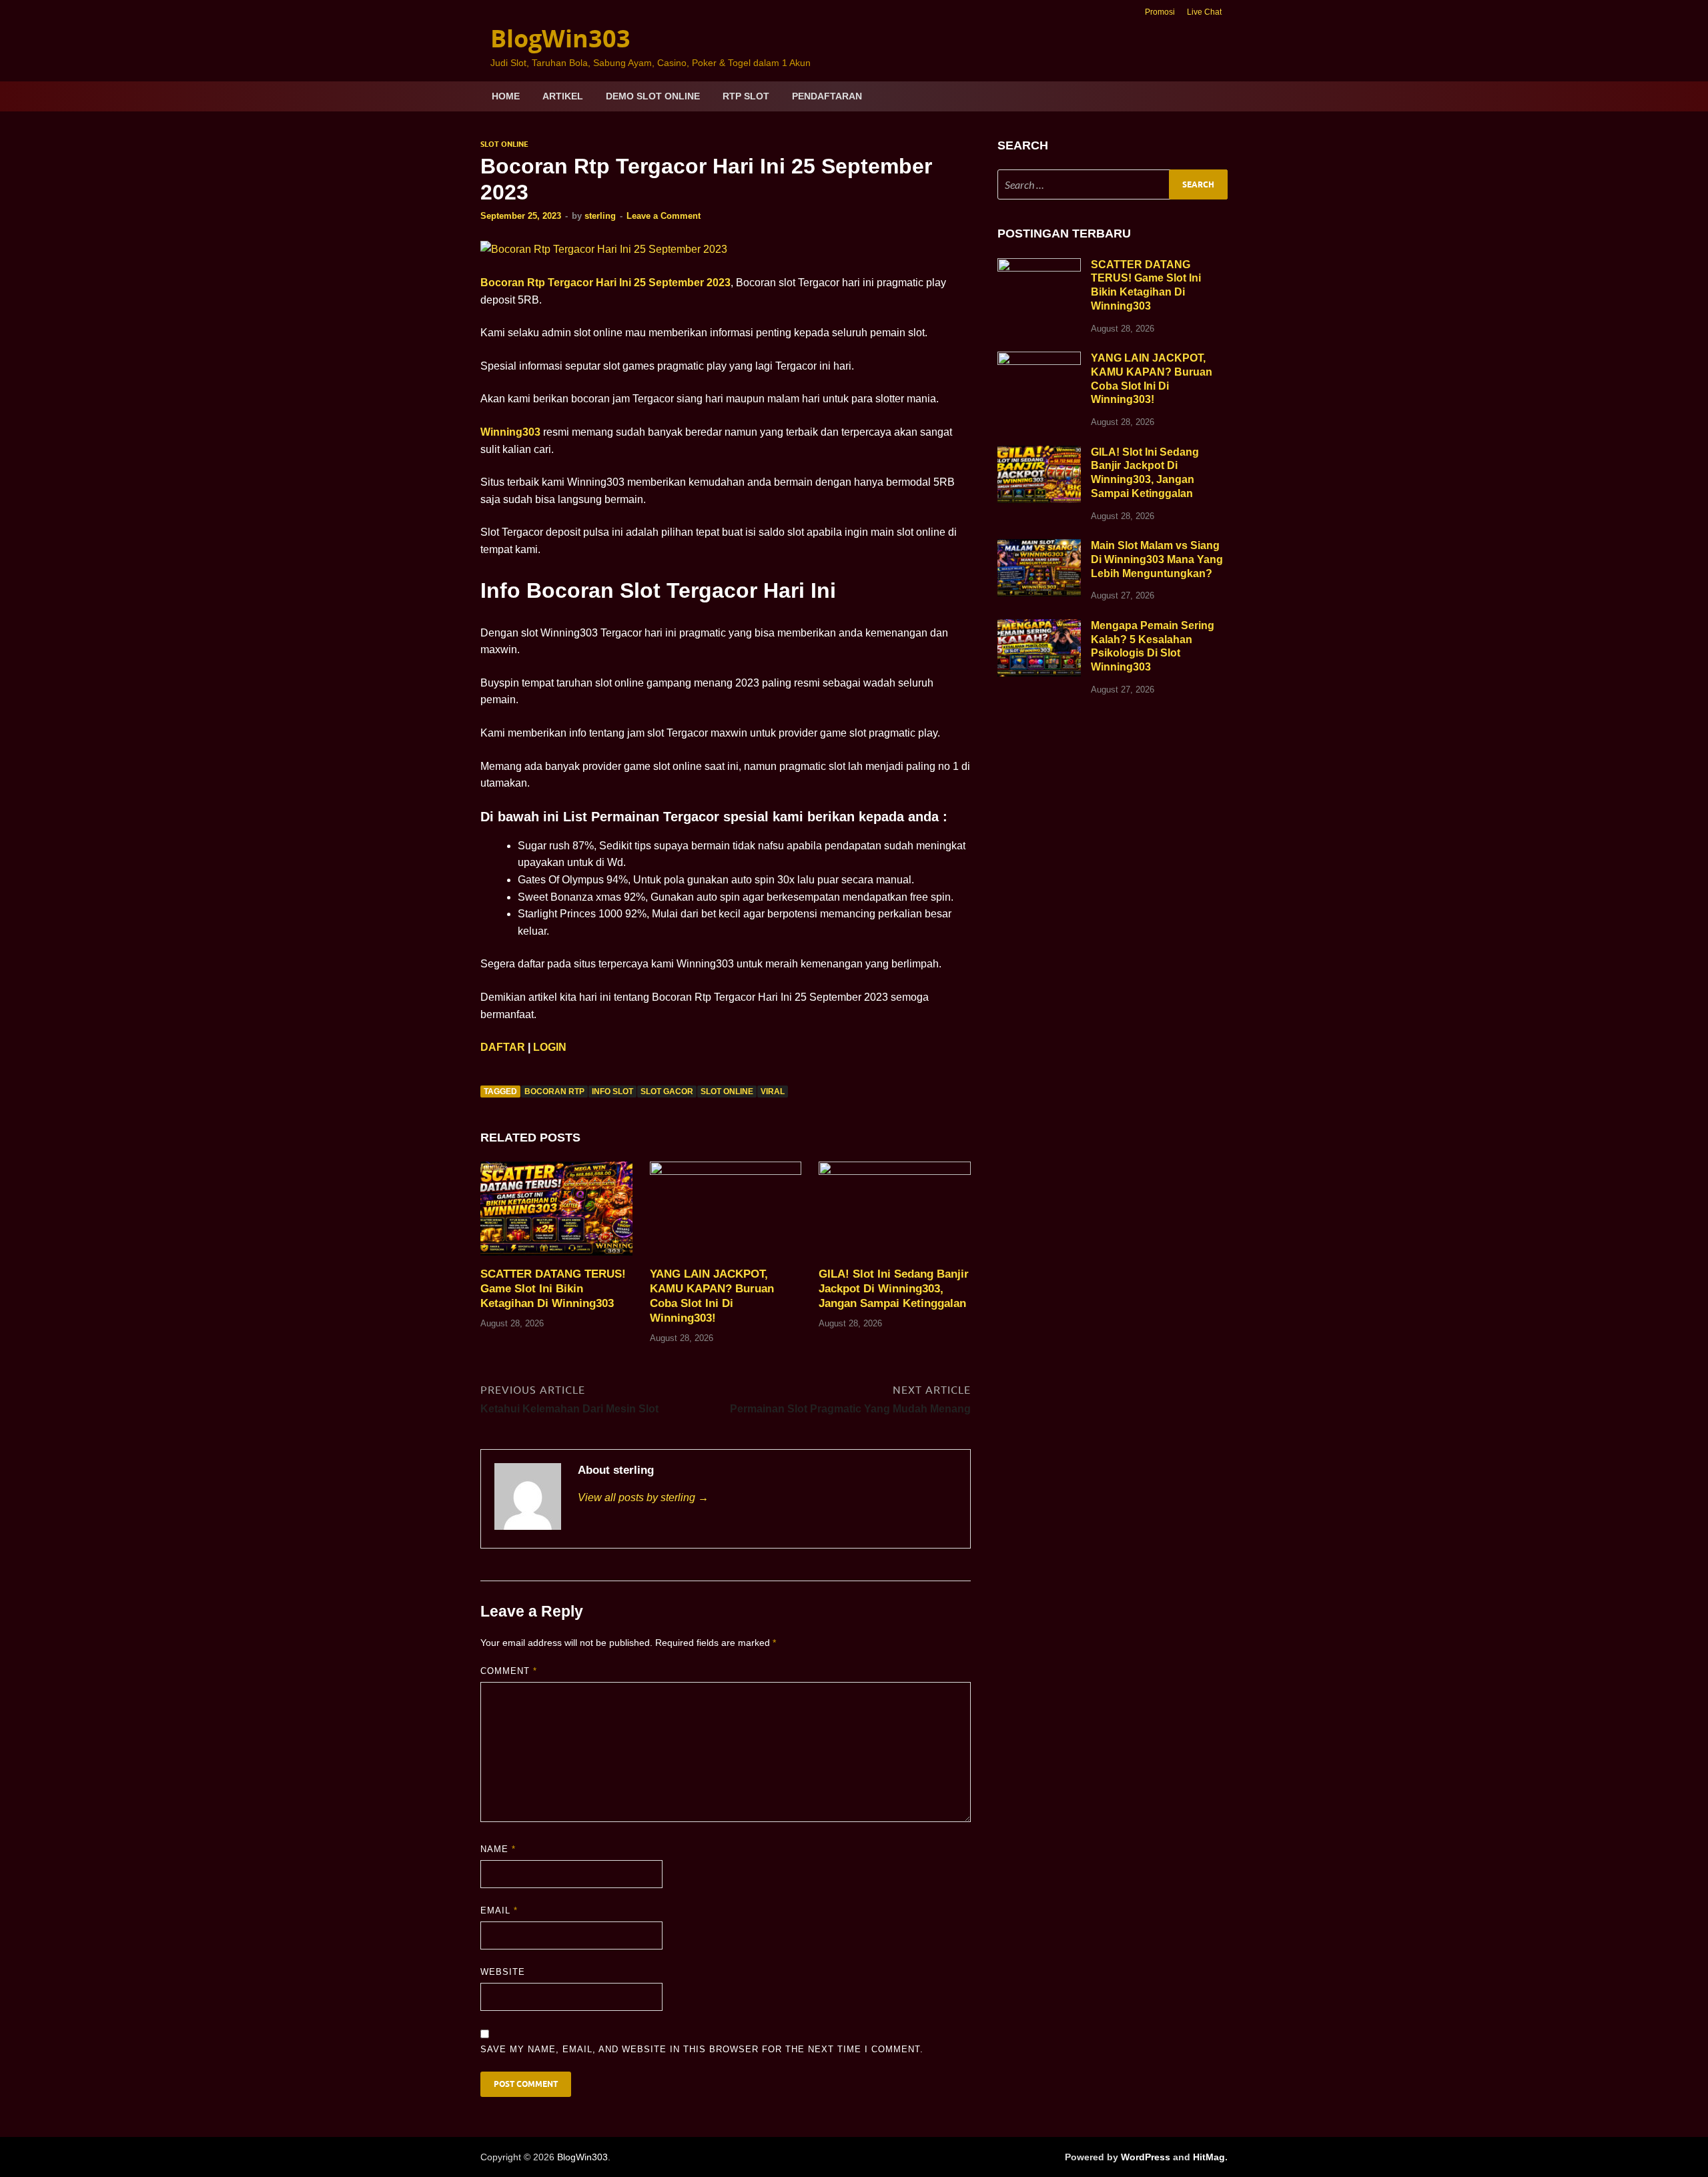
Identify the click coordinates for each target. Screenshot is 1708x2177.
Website (503, 1972)
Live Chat (1204, 12)
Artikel (563, 96)
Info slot (612, 1092)
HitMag (1209, 2157)
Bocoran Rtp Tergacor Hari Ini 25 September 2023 (605, 283)
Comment (509, 1671)
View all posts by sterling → (643, 1497)
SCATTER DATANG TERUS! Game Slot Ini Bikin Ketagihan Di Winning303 (553, 1289)
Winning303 (510, 432)
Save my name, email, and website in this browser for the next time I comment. (702, 2049)
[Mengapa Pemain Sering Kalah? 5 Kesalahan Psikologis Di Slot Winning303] (1039, 627)
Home (506, 96)
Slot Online (504, 144)
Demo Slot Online (653, 96)
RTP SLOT (746, 96)
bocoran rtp (554, 1092)
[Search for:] (1113, 184)
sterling (600, 216)
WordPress (1146, 2157)
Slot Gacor (667, 1092)
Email (499, 1910)
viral (773, 1092)
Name (498, 1849)
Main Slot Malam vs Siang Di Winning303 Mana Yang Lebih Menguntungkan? (1157, 559)
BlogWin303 (560, 38)
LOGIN (550, 1047)
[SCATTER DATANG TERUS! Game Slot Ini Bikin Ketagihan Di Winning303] (556, 1213)
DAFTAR (503, 1047)
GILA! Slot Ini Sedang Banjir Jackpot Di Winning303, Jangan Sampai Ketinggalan (894, 1289)
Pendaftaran (827, 96)
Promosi (1160, 12)
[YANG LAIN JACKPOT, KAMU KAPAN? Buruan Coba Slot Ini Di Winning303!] (726, 1213)
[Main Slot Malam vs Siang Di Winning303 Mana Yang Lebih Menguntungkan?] (1039, 547)
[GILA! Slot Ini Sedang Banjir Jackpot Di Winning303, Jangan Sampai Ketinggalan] (895, 1213)
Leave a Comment (664, 216)
